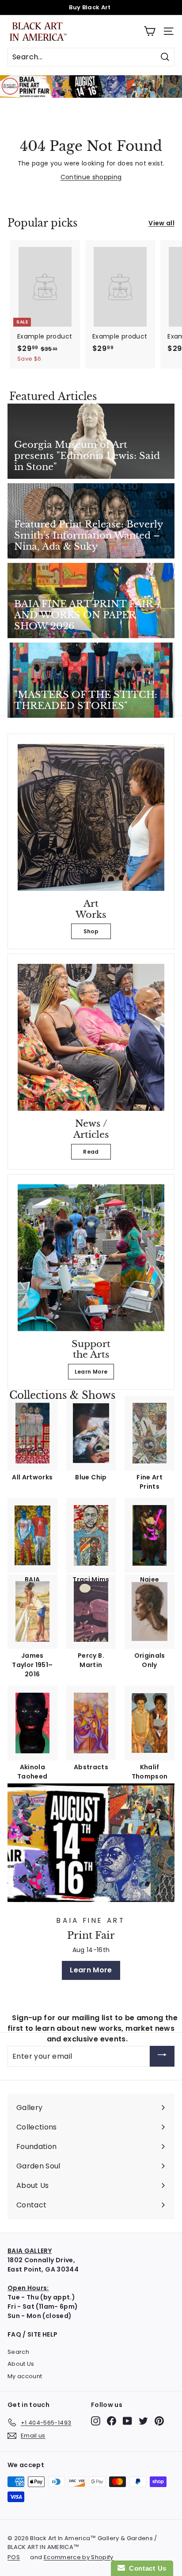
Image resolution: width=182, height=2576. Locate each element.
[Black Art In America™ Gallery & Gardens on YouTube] (127, 2421)
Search (18, 2352)
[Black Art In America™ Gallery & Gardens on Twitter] (143, 2421)
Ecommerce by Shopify (79, 2557)
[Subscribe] (162, 2056)
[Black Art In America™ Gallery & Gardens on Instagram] (96, 2421)
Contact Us (146, 2568)
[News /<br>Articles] (91, 1037)
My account (25, 2376)
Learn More (91, 1372)
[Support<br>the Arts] (91, 1258)
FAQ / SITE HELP (32, 2334)
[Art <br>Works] (91, 817)
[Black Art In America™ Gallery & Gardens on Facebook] (112, 2421)
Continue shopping (91, 177)
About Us (21, 2364)
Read (91, 1152)
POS (14, 2557)
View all (161, 223)
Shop (91, 931)
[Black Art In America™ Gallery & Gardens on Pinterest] (159, 2421)
